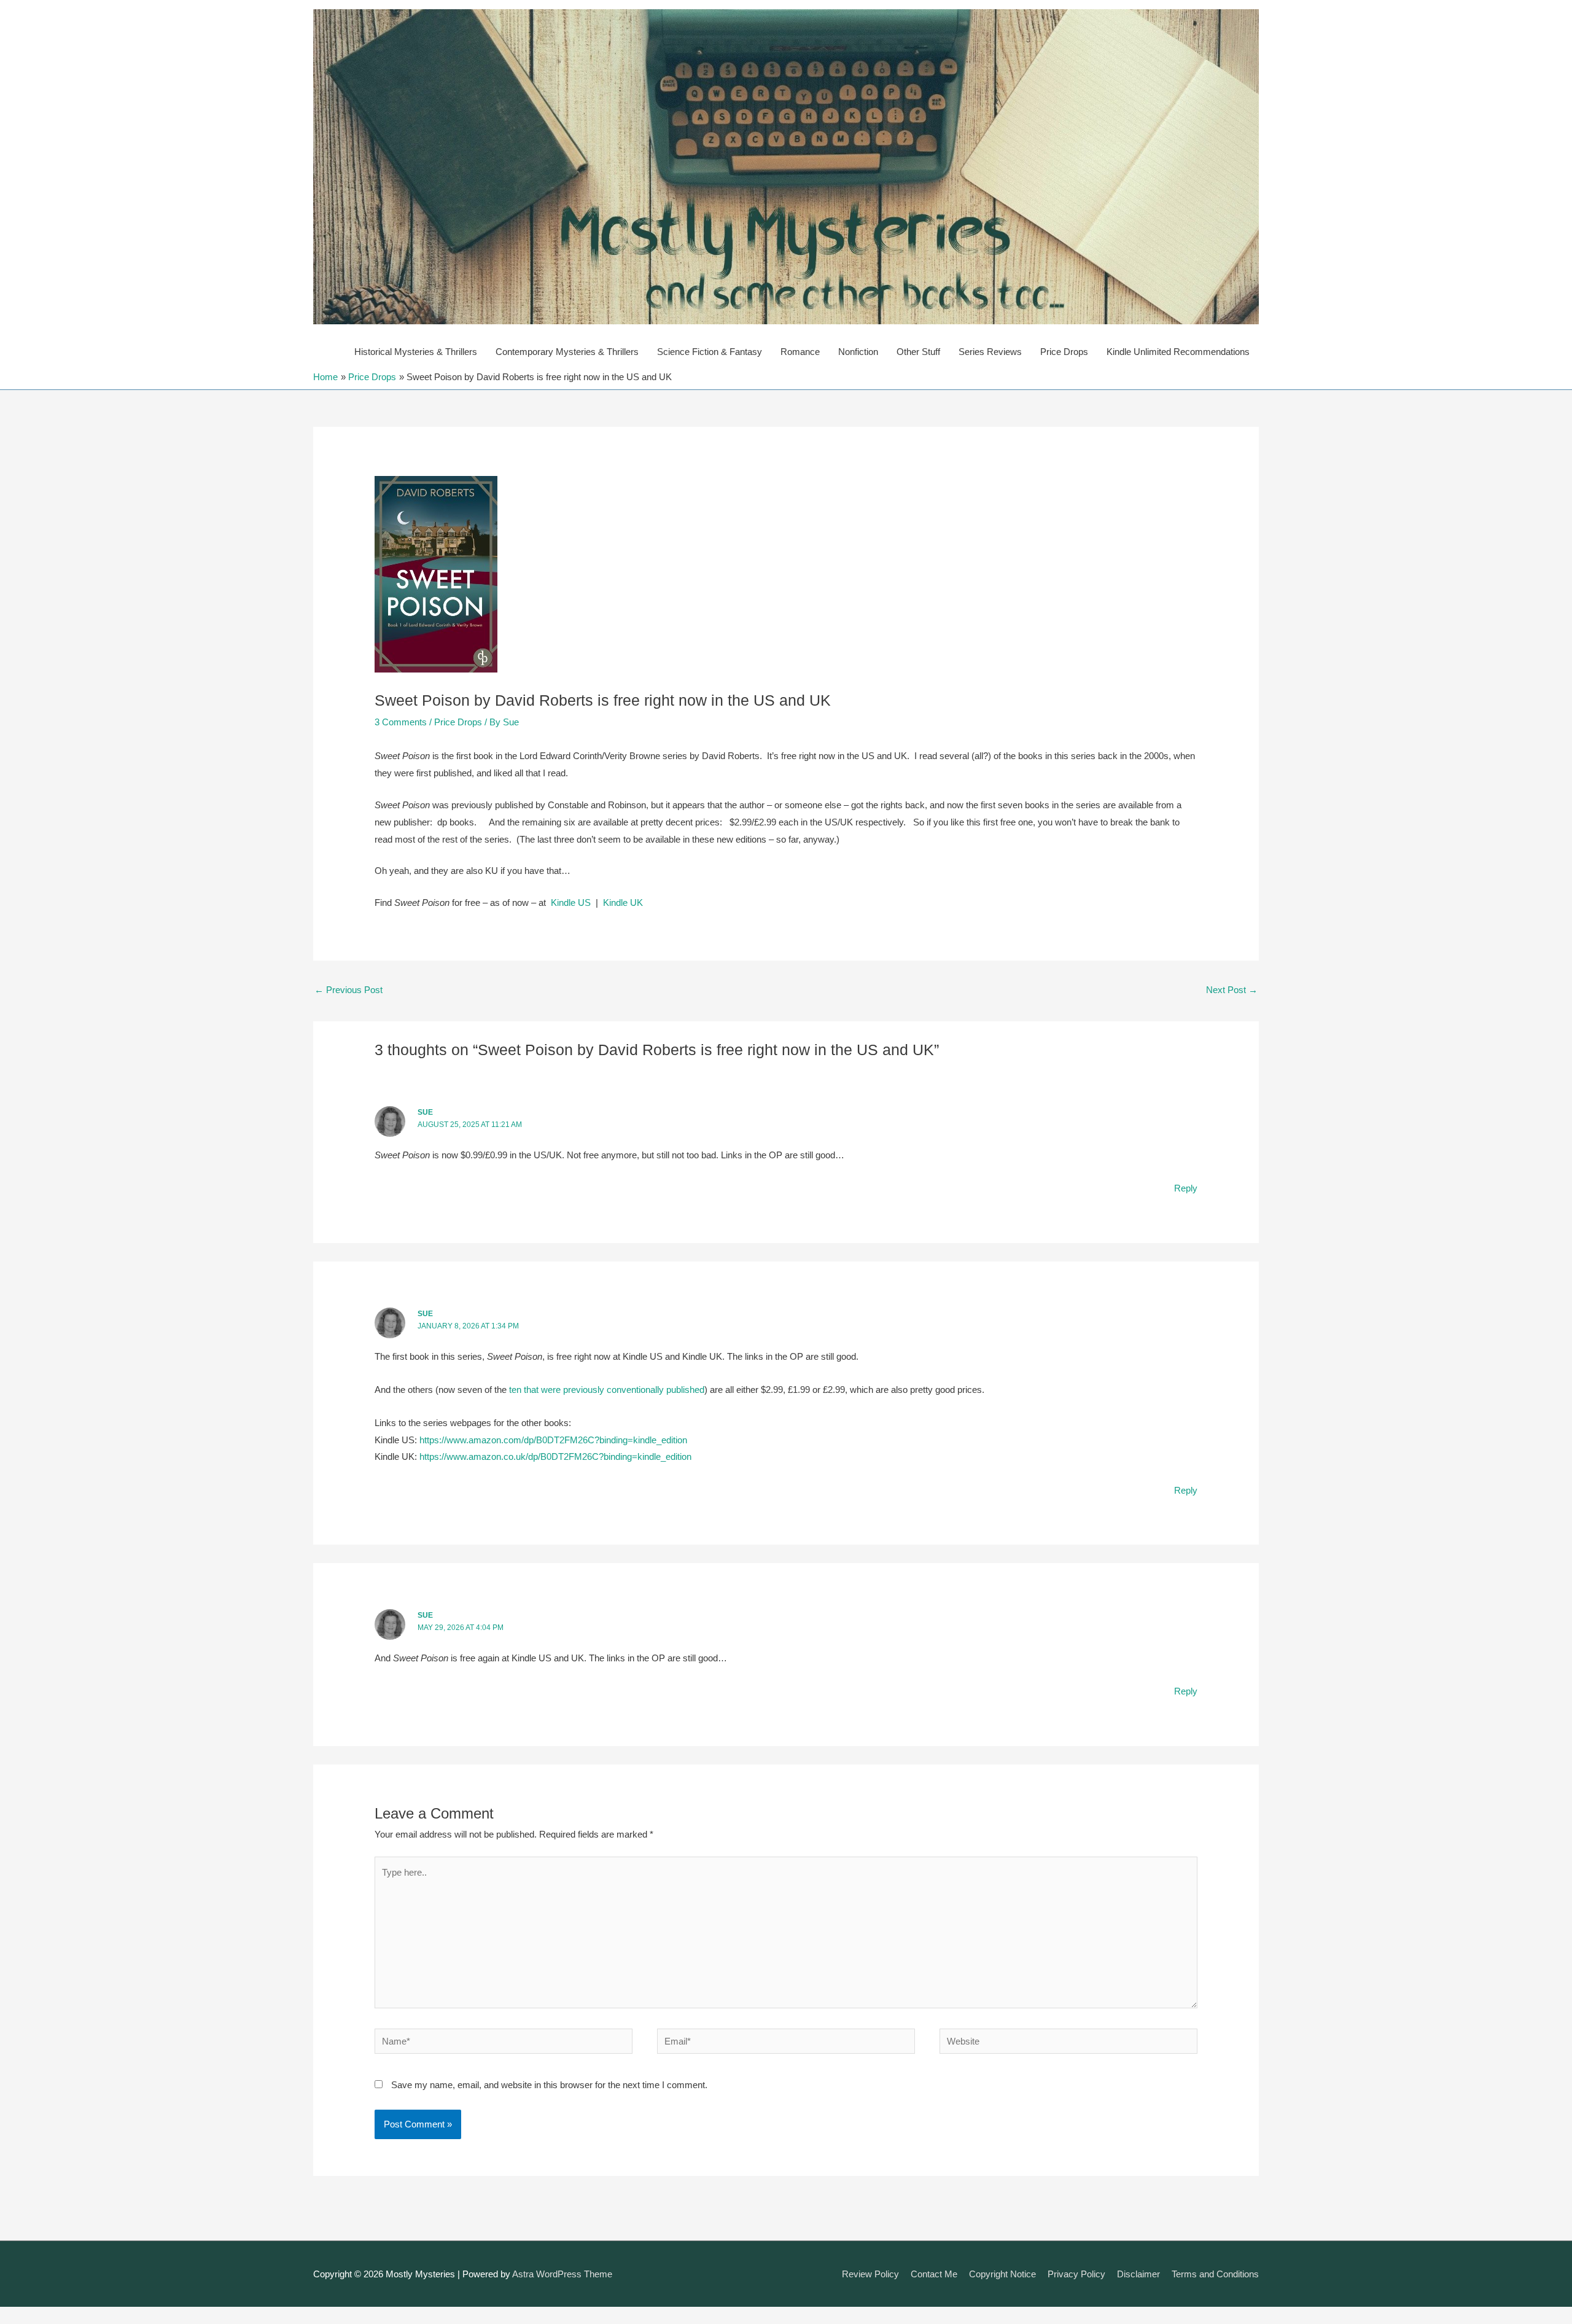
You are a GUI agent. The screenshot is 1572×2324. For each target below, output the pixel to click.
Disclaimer (1138, 2274)
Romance (800, 352)
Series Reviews (990, 352)
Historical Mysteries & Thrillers (416, 352)
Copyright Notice (1002, 2274)
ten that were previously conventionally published (607, 1390)
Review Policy (870, 2274)
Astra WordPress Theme (562, 2274)
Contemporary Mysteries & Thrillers (567, 352)
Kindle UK (623, 903)
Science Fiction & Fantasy (710, 352)
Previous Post (348, 990)
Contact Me (934, 2274)
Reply (1186, 1188)
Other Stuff (918, 352)
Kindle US (571, 903)
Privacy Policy (1076, 2274)
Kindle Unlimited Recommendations (1178, 352)
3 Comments (401, 722)
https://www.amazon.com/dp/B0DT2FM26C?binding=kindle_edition (553, 1440)
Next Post (1232, 990)
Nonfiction (858, 352)
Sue (425, 1112)
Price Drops (1064, 352)
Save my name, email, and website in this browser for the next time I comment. (549, 2085)
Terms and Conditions (1215, 2274)
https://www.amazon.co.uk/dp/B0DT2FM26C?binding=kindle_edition (555, 1456)
